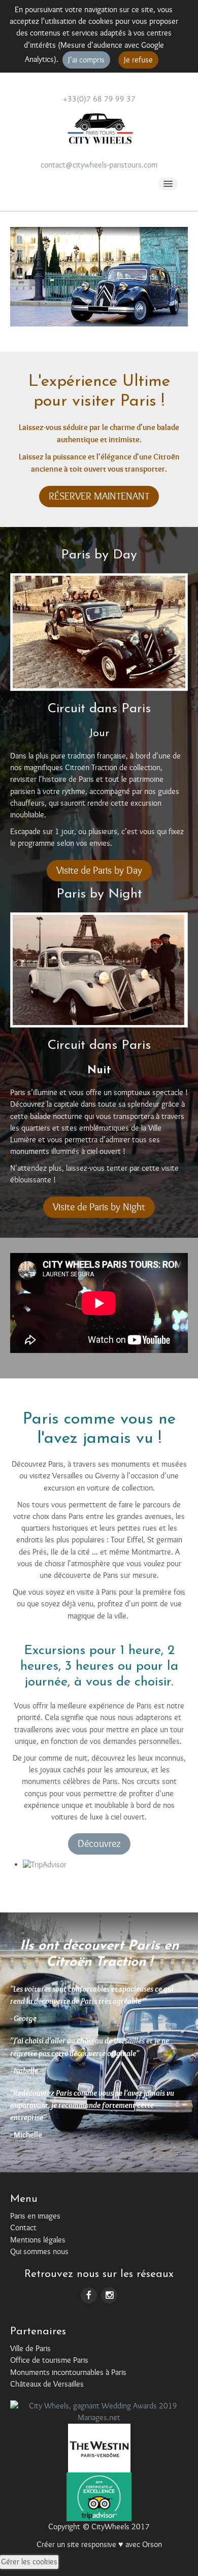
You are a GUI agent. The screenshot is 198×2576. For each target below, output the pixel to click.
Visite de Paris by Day (99, 870)
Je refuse (138, 60)
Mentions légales (38, 2240)
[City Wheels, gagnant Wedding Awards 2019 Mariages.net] (99, 2412)
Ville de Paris (30, 2349)
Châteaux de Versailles (47, 2384)
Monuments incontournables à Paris (68, 2372)
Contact (23, 2228)
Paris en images (35, 2216)
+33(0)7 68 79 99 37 (99, 99)
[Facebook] (89, 2294)
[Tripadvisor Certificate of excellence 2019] (99, 2496)
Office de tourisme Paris (49, 2360)
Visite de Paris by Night (99, 1207)
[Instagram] (109, 2294)
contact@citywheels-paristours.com (99, 165)
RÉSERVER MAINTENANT (99, 496)
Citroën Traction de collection (112, 768)
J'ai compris (86, 60)
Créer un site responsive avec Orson (99, 2545)
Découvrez (99, 1844)
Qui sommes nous (39, 2252)
